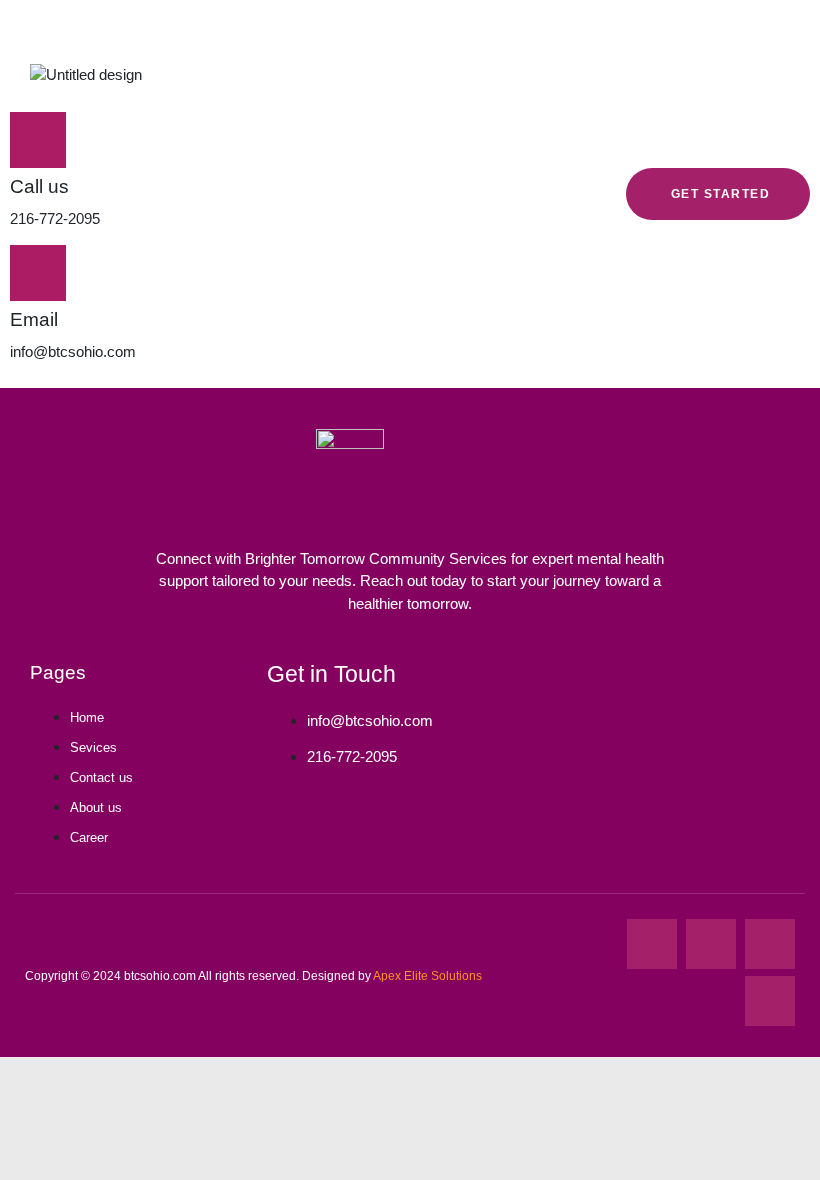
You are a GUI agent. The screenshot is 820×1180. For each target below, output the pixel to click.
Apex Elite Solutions (427, 976)
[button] (587, 71)
